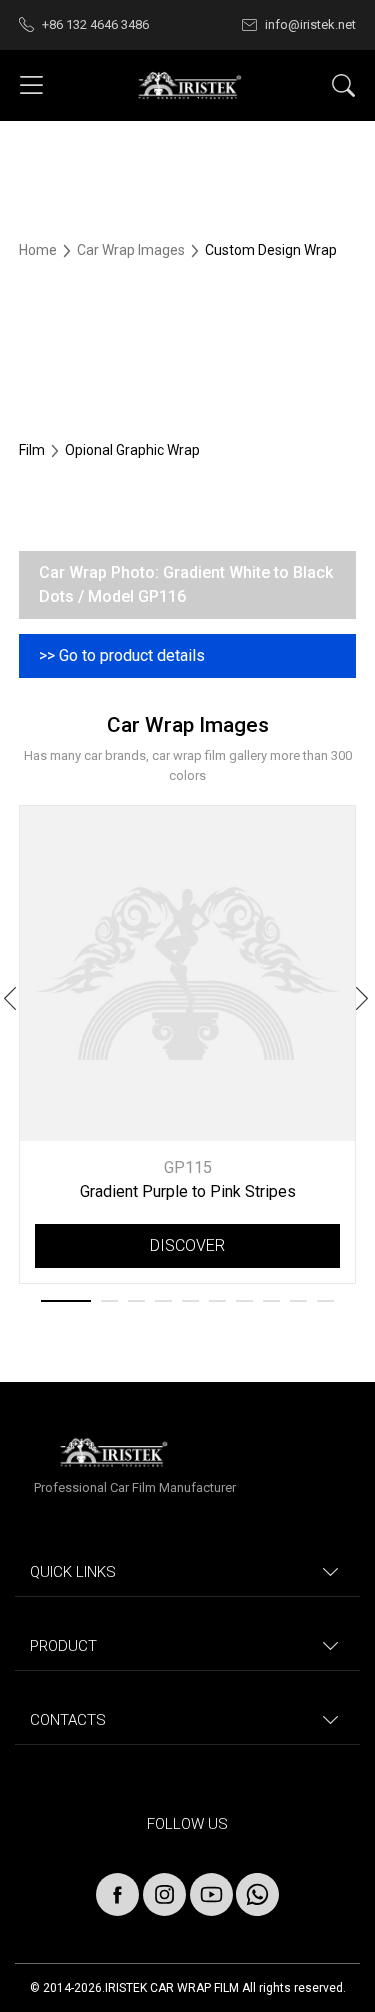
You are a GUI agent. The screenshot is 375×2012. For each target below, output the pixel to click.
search (343, 85)
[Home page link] (188, 86)
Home (39, 250)
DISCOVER (187, 1245)
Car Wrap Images (132, 250)
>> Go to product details (122, 655)
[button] (363, 1002)
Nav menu (31, 85)
